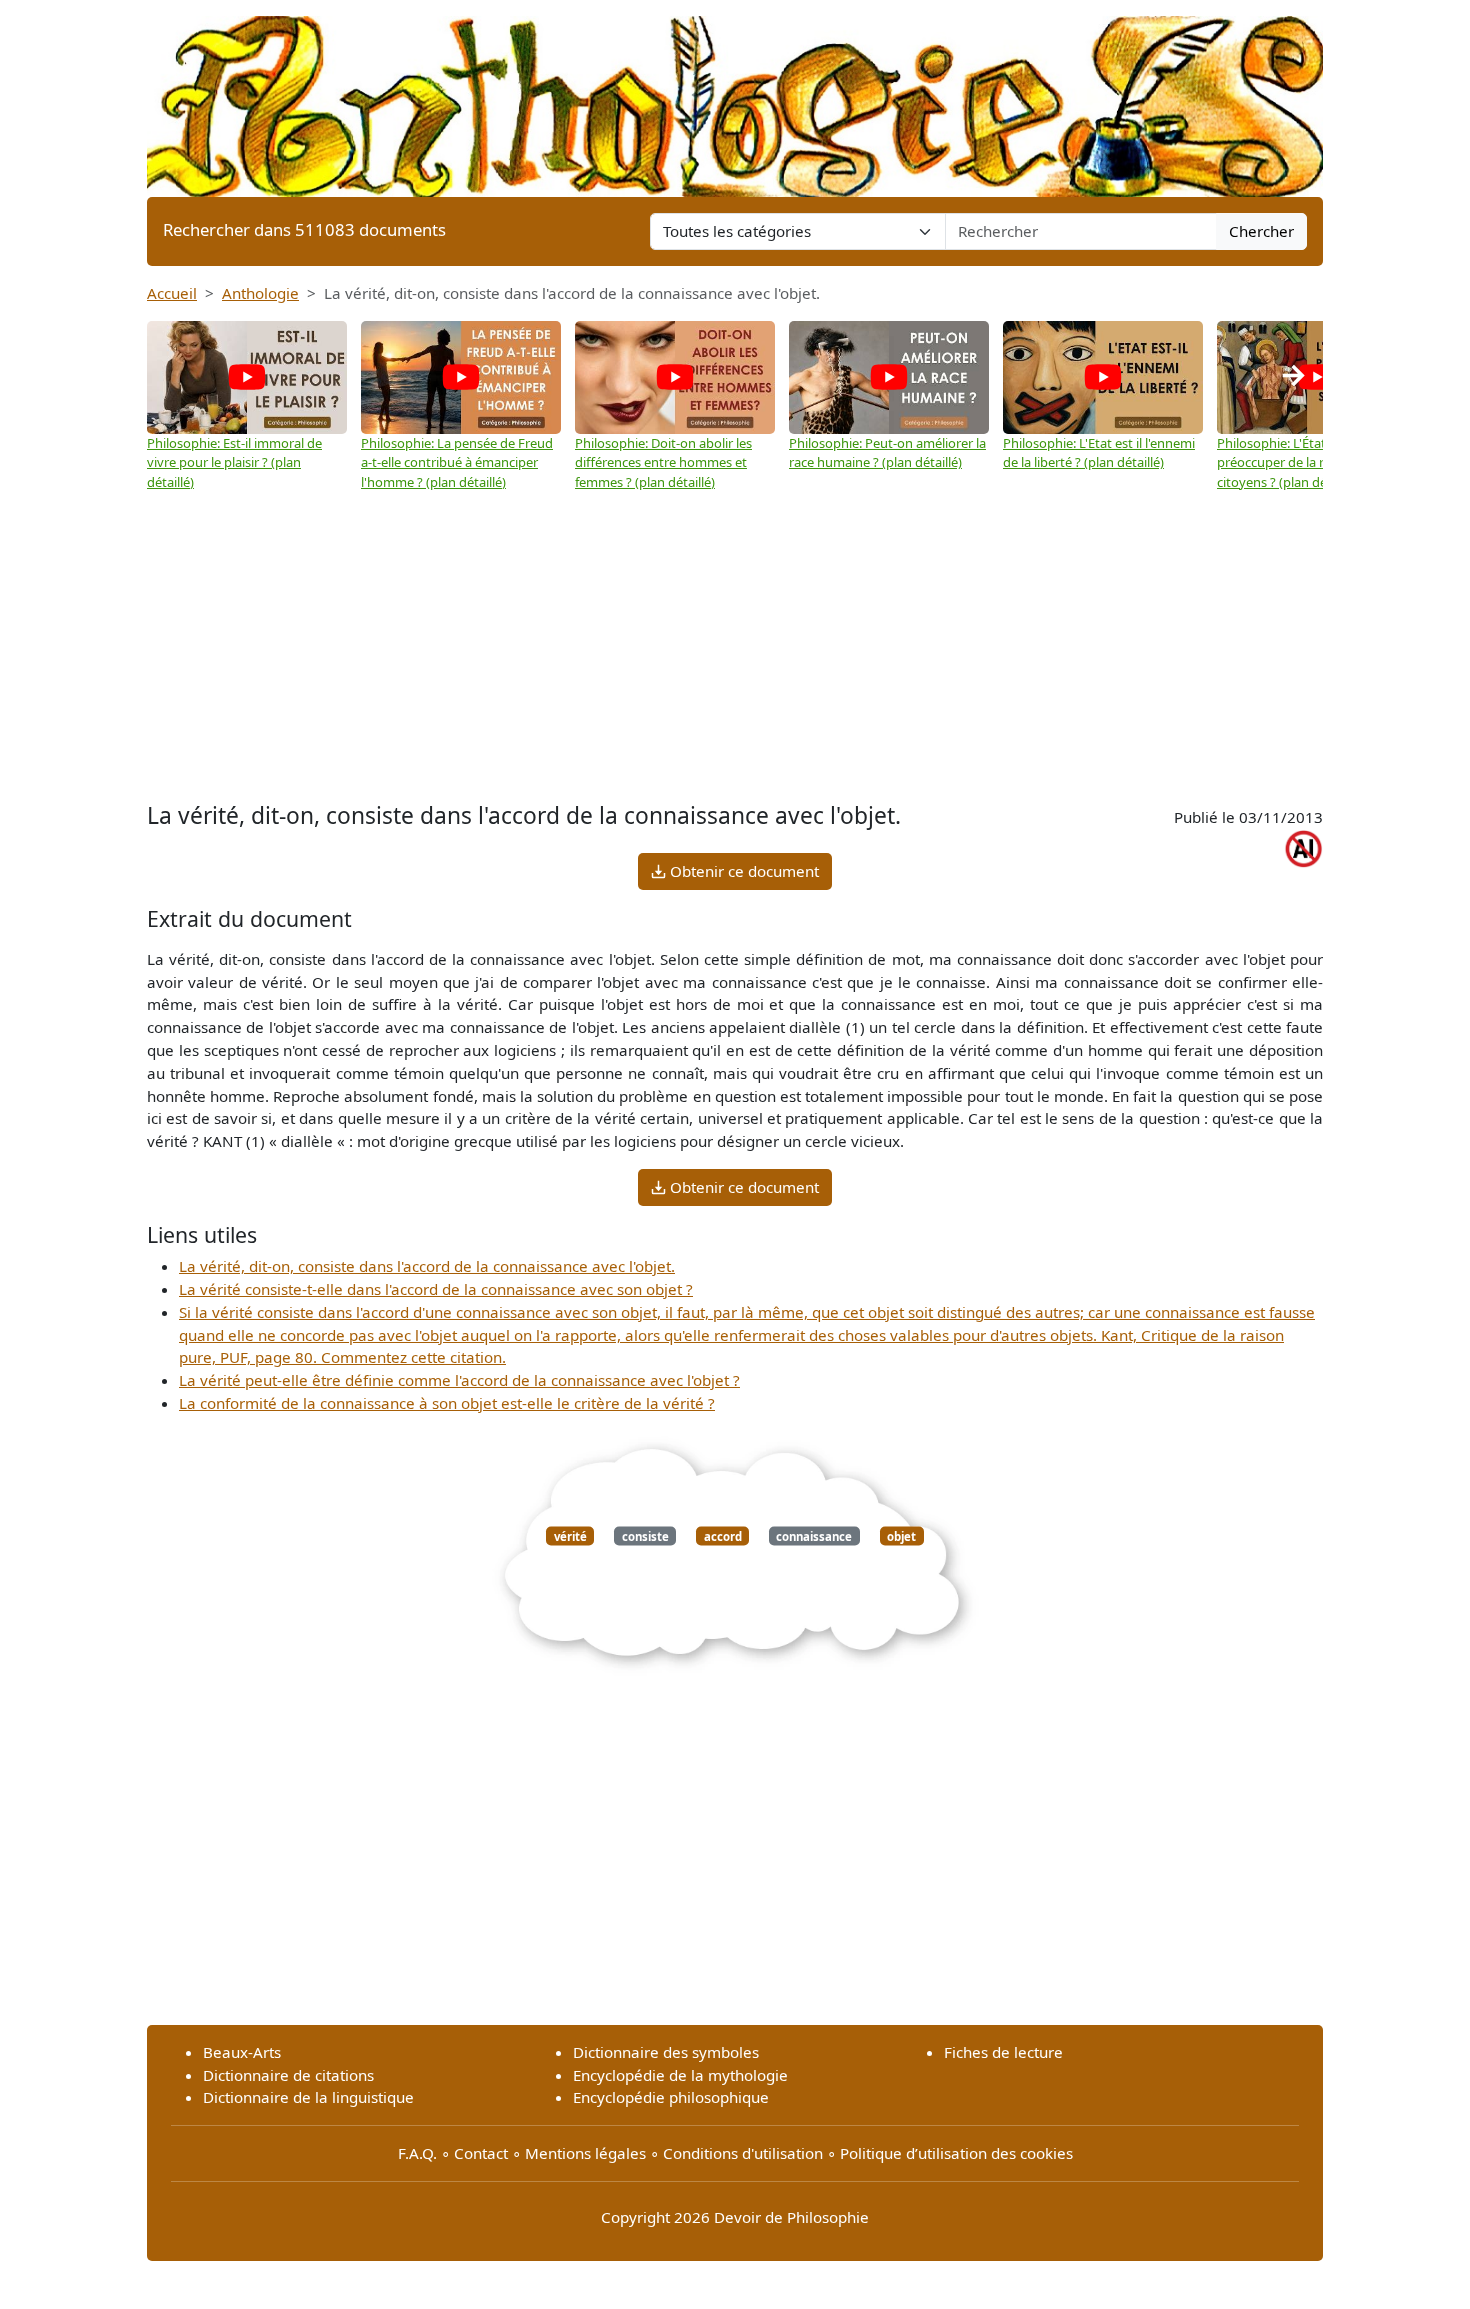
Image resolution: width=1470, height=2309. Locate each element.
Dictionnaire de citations (288, 2075)
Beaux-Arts (242, 2052)
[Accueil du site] (735, 97)
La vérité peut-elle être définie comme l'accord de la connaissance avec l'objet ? (459, 1380)
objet (901, 1535)
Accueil (172, 293)
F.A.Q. (417, 2153)
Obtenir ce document (742, 871)
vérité (570, 1535)
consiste (645, 1535)
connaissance (814, 1535)
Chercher (1261, 231)
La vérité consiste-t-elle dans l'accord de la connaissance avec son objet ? (436, 1289)
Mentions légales (585, 2153)
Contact (481, 2153)
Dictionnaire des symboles (666, 2052)
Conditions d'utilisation (743, 2153)
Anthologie (260, 293)
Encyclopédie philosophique (671, 2097)
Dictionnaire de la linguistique (308, 2097)
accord (723, 1535)
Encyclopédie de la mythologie (680, 2075)
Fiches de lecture (1003, 2052)
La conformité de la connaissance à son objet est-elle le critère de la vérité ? (447, 1403)
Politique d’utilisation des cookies (956, 2153)
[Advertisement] (735, 647)
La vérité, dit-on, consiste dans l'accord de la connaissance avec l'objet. (427, 1266)
